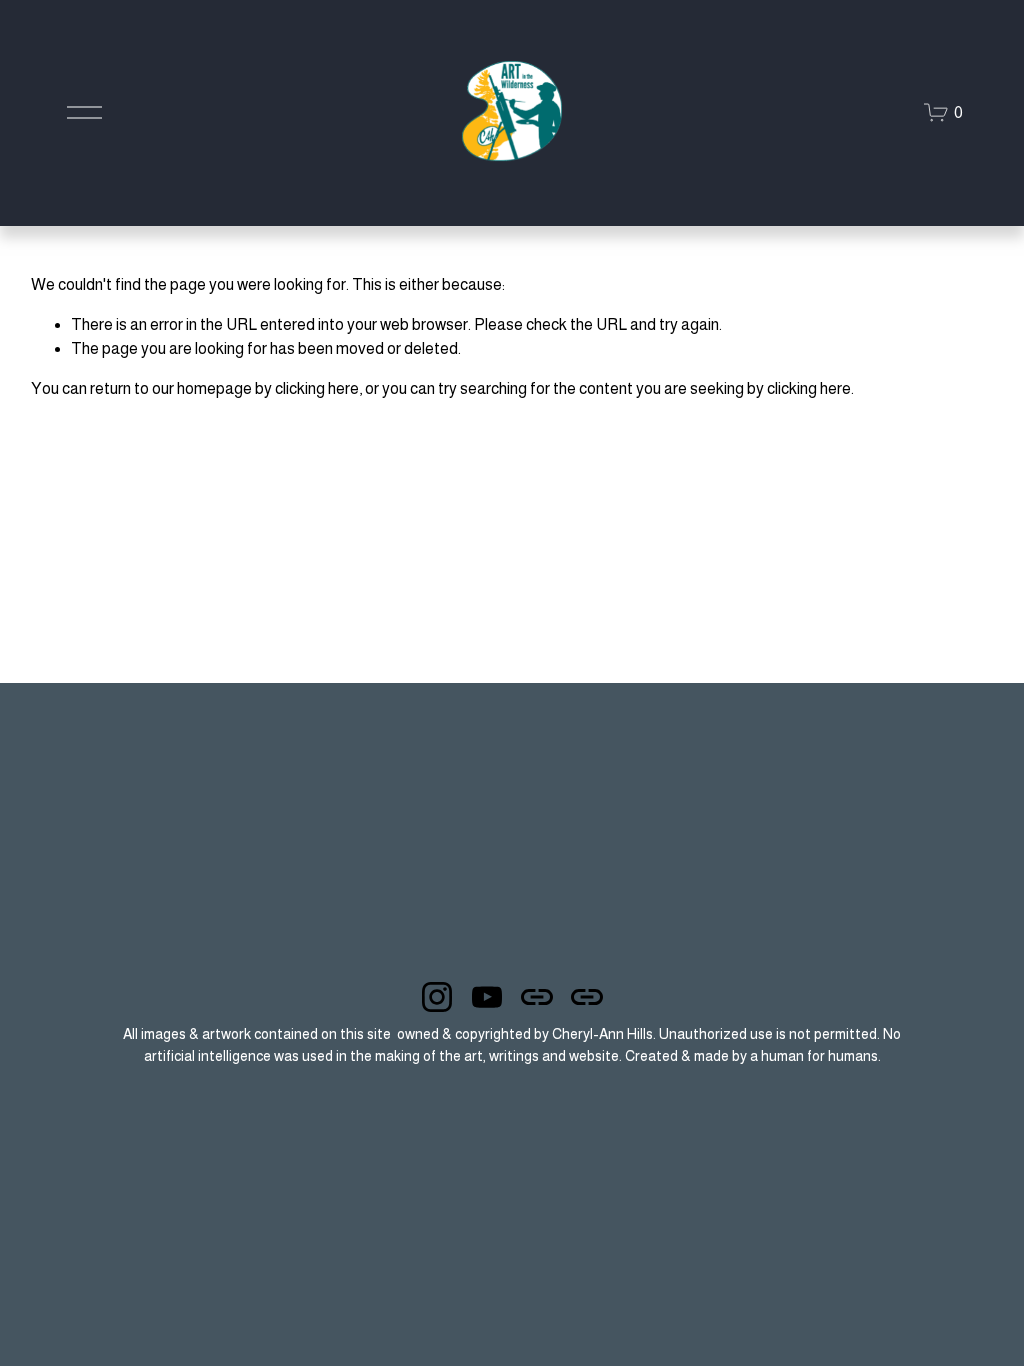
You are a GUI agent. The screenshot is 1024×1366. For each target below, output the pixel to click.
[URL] (537, 997)
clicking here (317, 388)
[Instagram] (437, 997)
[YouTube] (487, 997)
